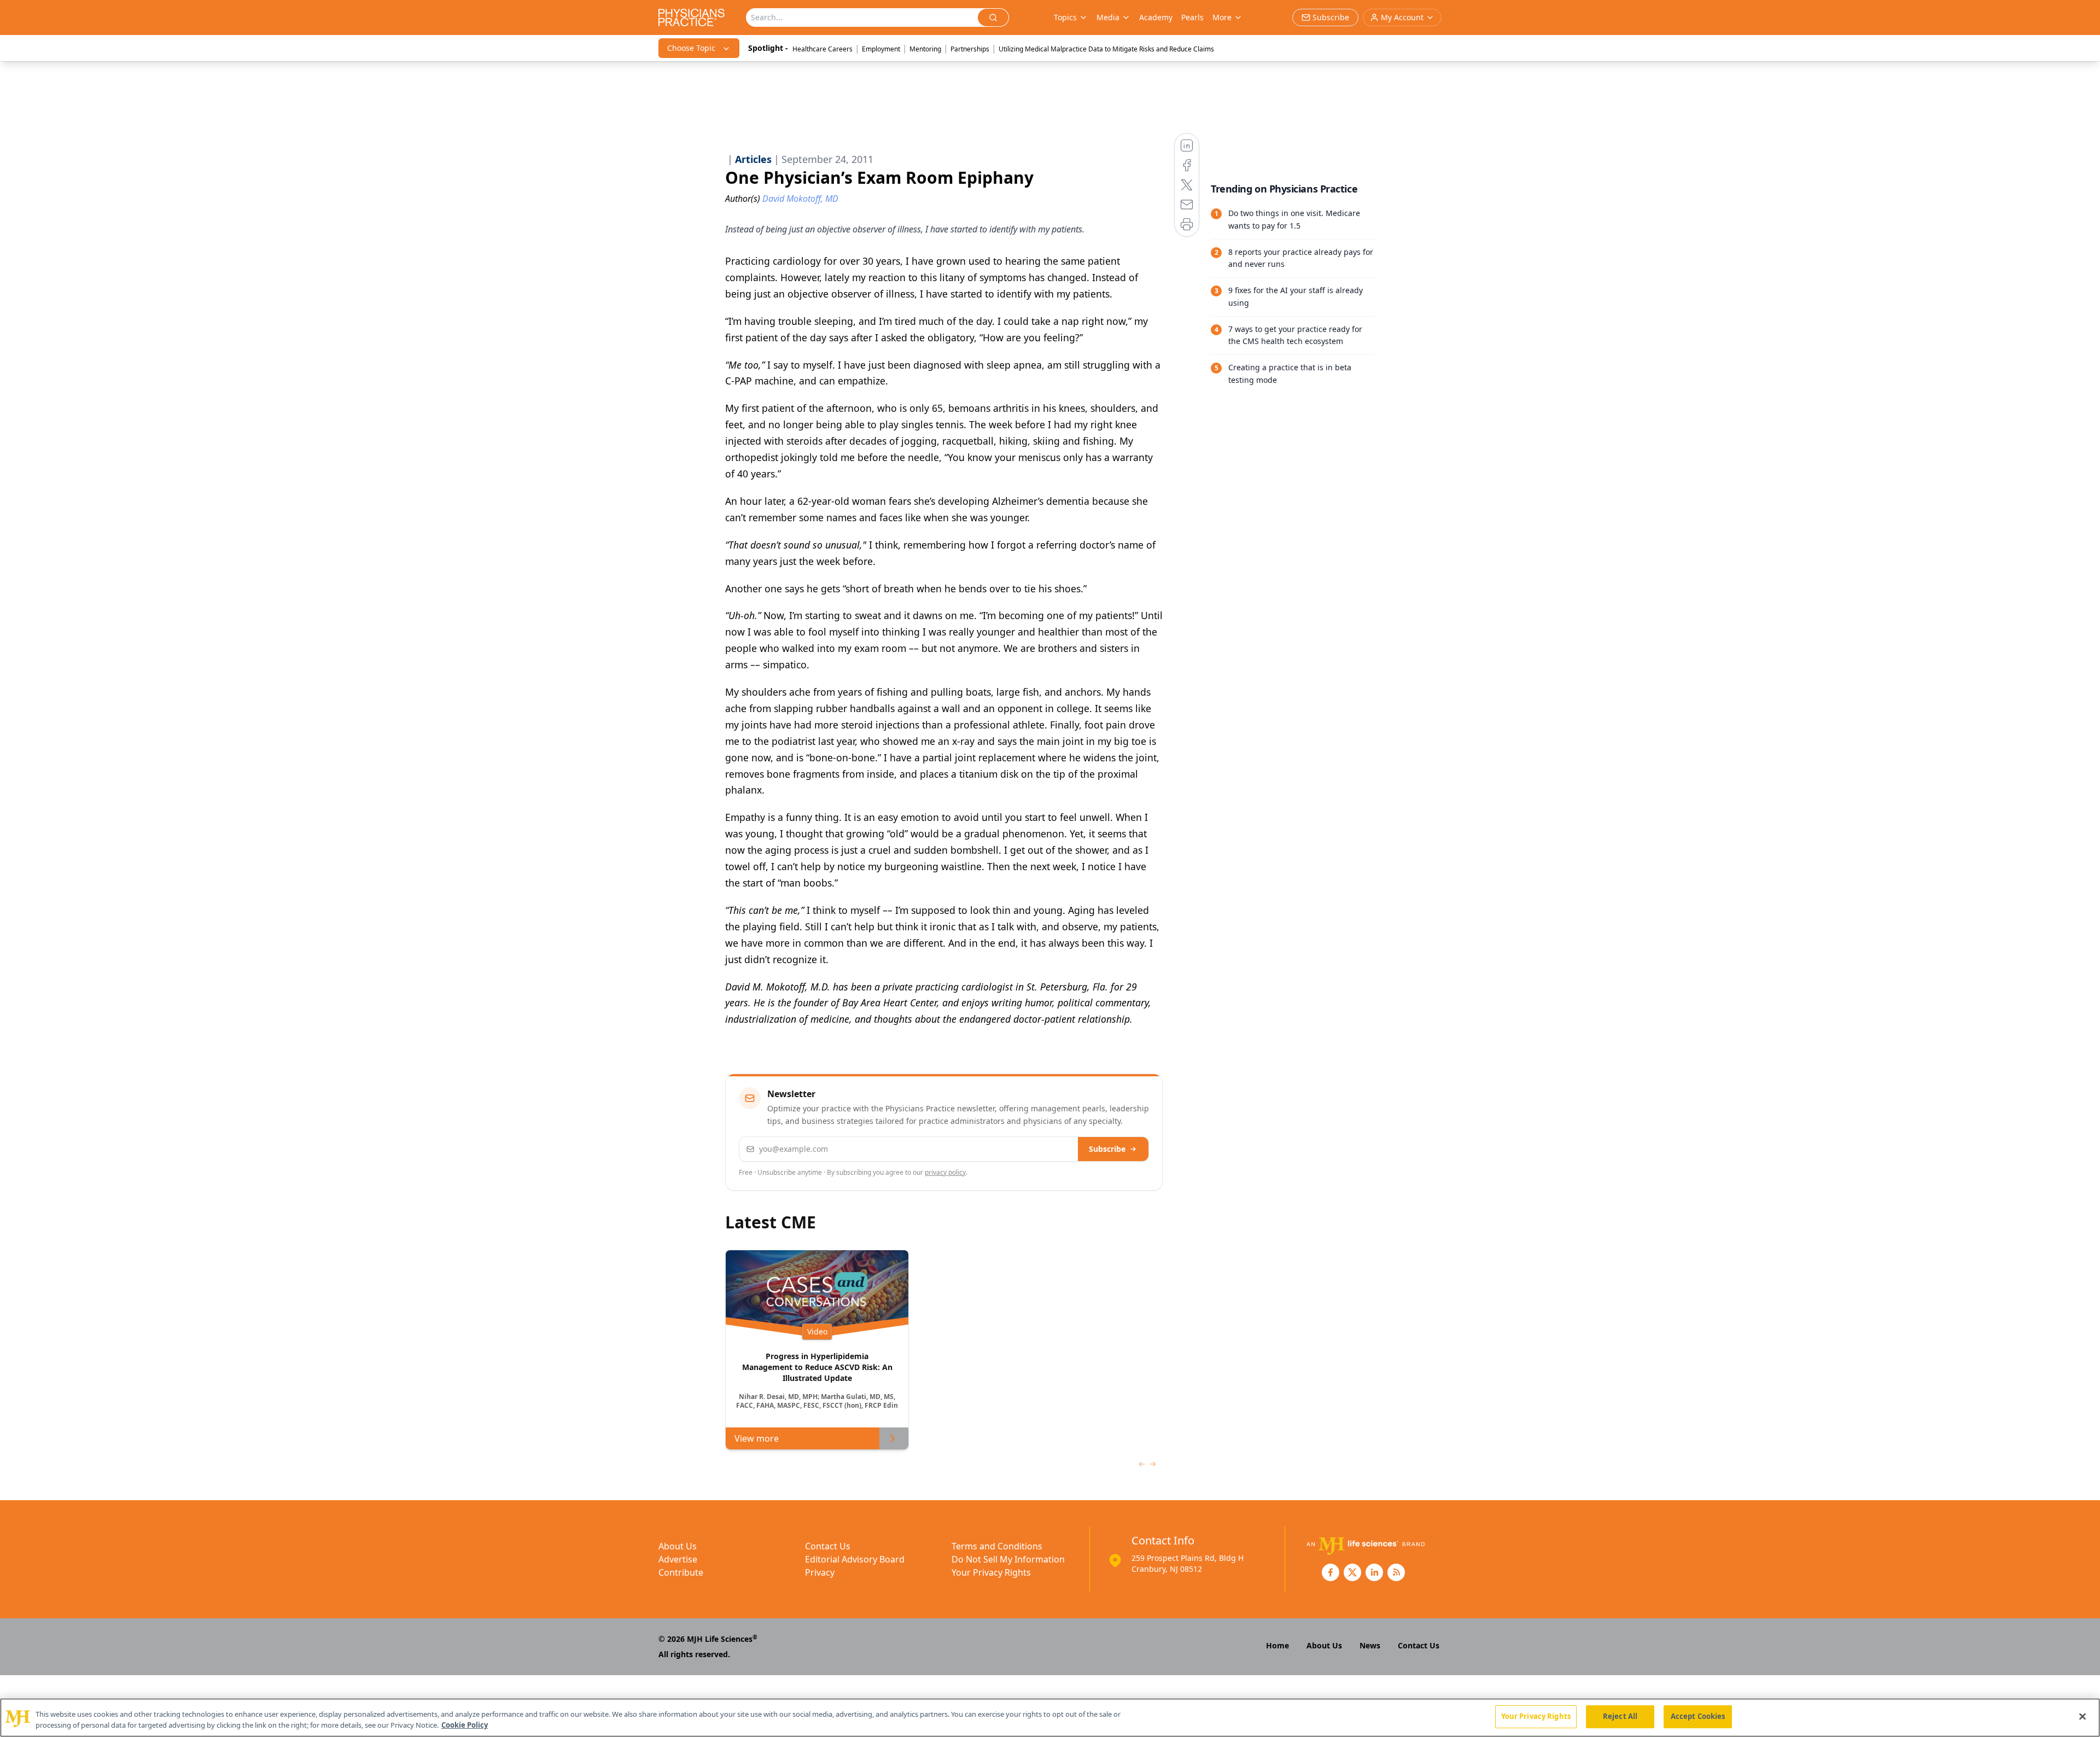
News (1370, 1645)
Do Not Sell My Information (1008, 1559)
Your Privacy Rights (991, 1572)
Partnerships (970, 49)
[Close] (2082, 1716)
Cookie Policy (465, 1725)
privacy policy (945, 1172)
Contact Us (828, 1546)
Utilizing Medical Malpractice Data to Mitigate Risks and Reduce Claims (1106, 49)
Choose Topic (691, 48)
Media (1108, 17)
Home (1277, 1645)
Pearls (1192, 17)
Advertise (678, 1559)
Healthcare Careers (822, 49)
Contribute (681, 1572)
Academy (1156, 17)
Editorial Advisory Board (855, 1559)
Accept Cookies (1698, 1716)
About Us (678, 1546)
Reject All (1620, 1716)
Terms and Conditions (997, 1546)
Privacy (820, 1572)
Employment (881, 49)
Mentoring (925, 49)
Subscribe (1107, 1149)
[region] (1050, 1718)
